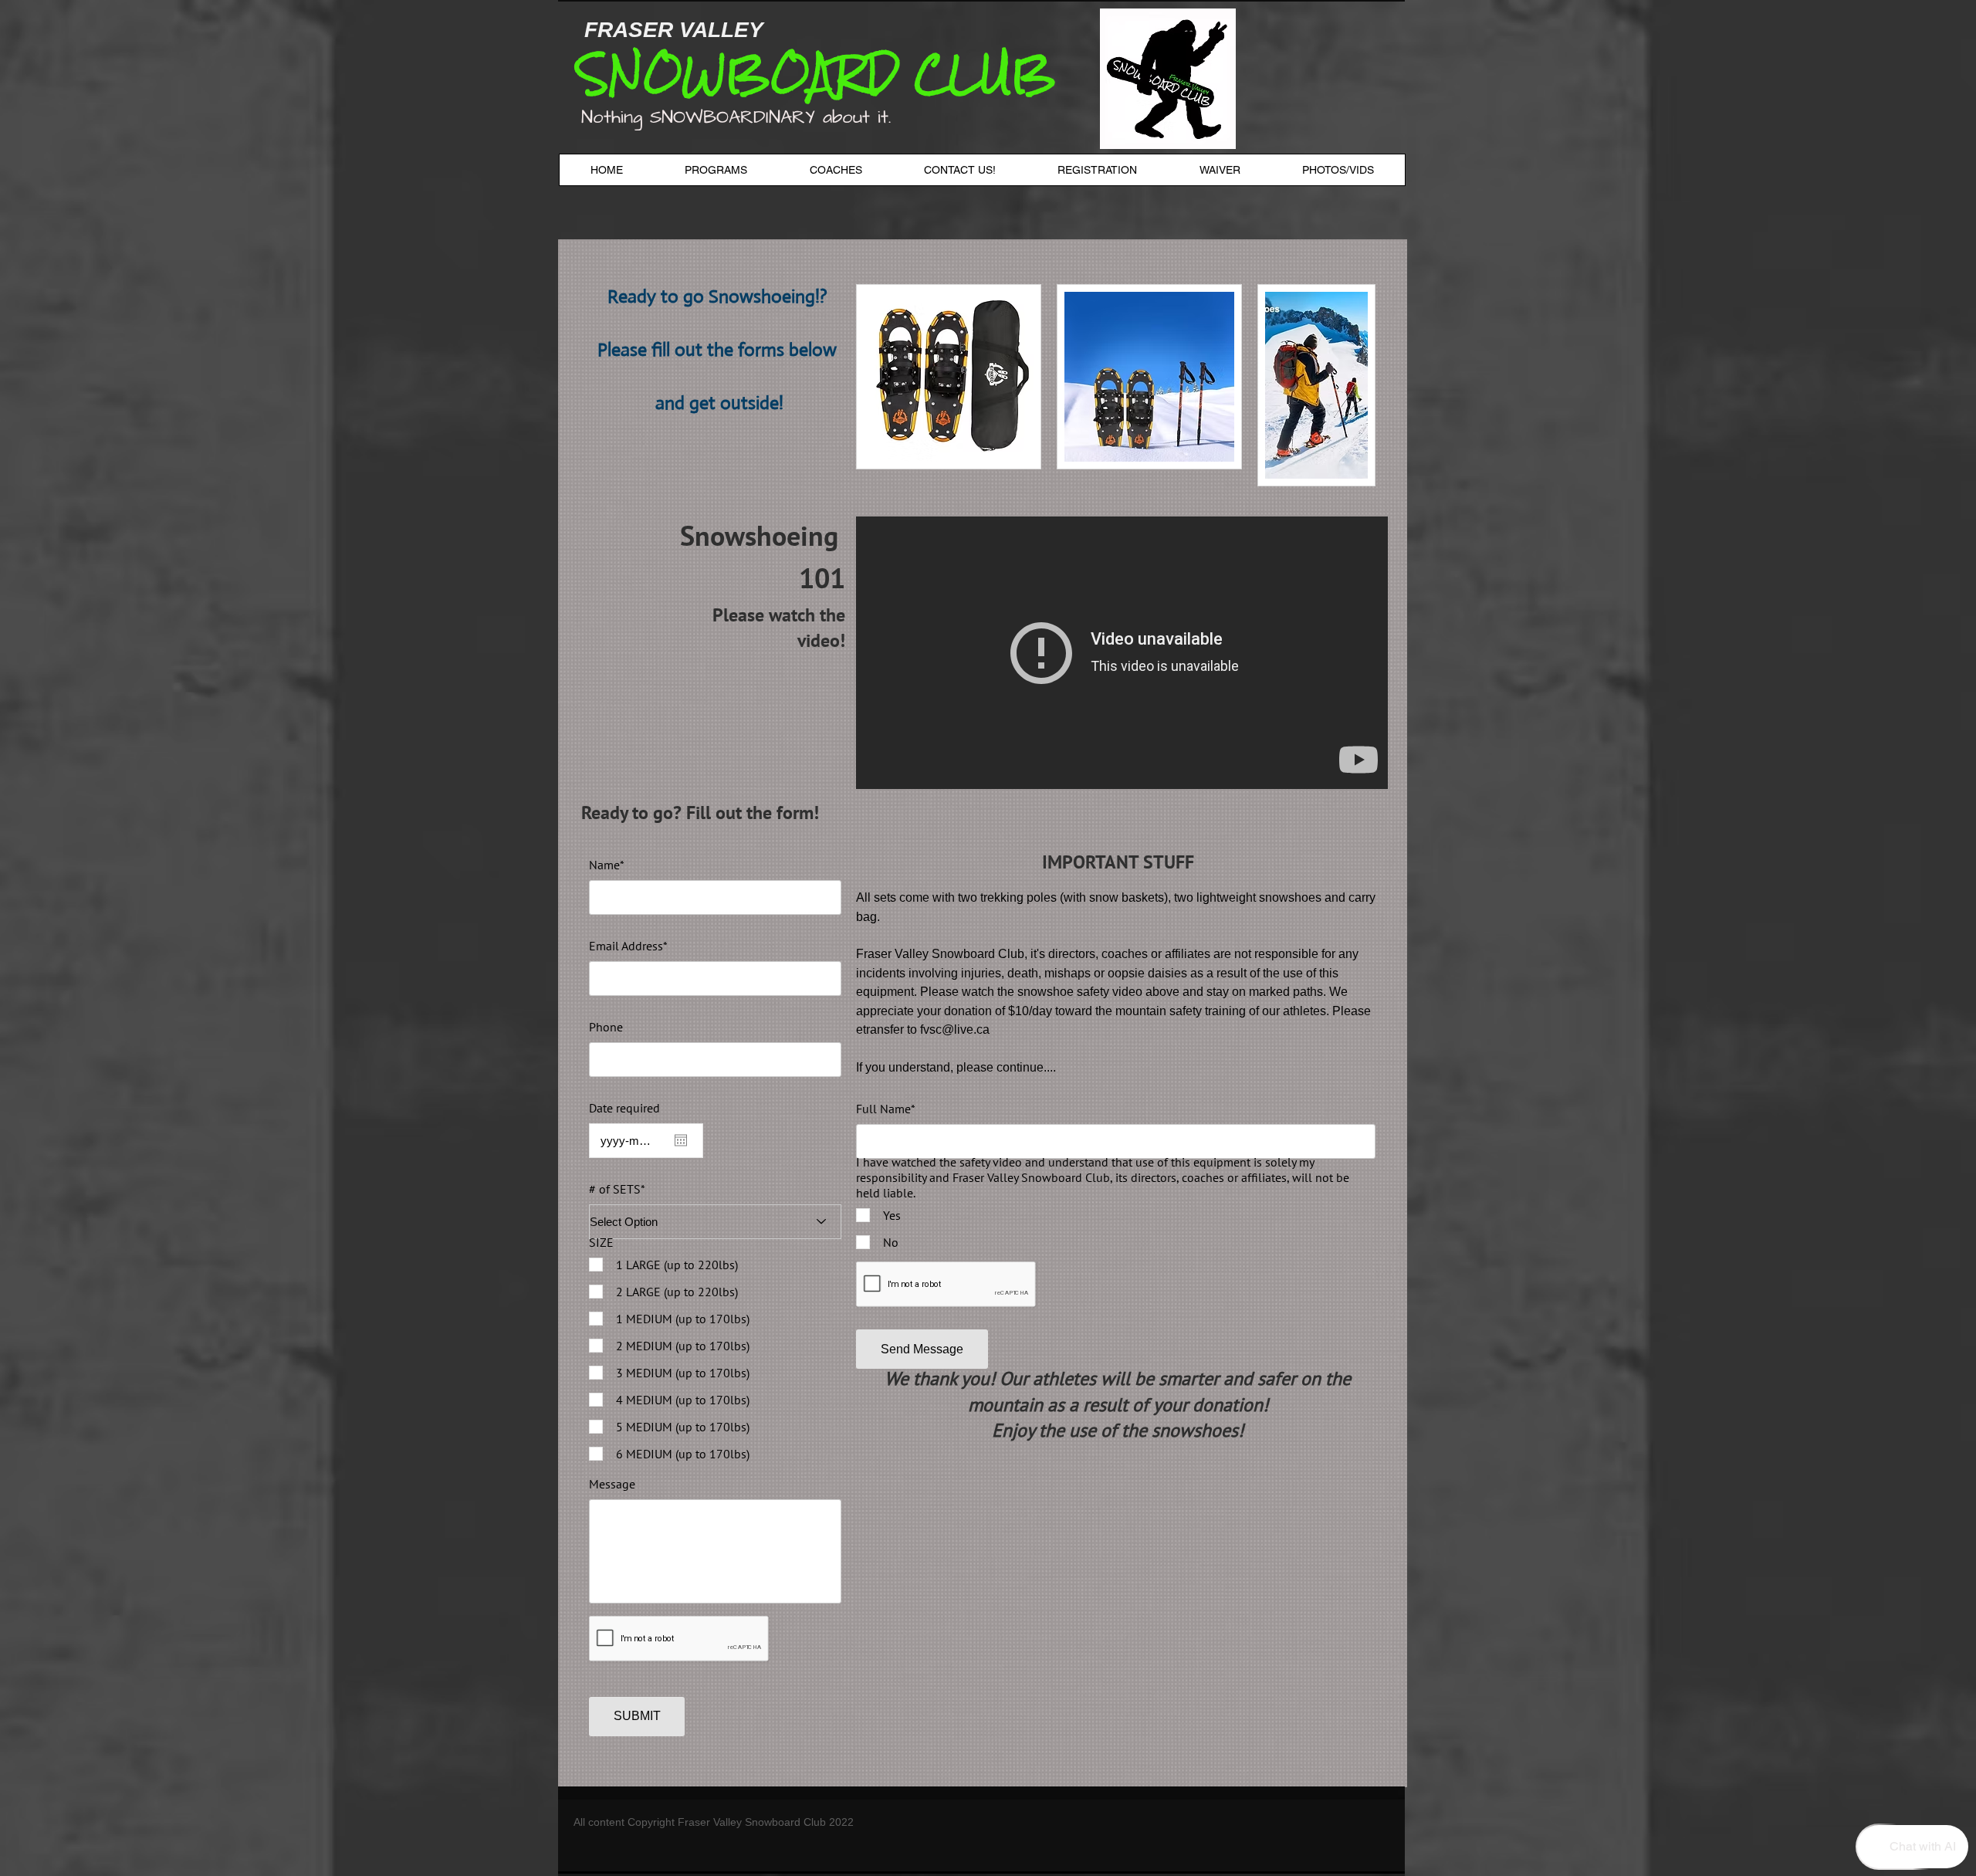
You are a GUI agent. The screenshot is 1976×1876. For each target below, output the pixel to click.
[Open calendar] (681, 1140)
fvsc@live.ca (955, 1029)
